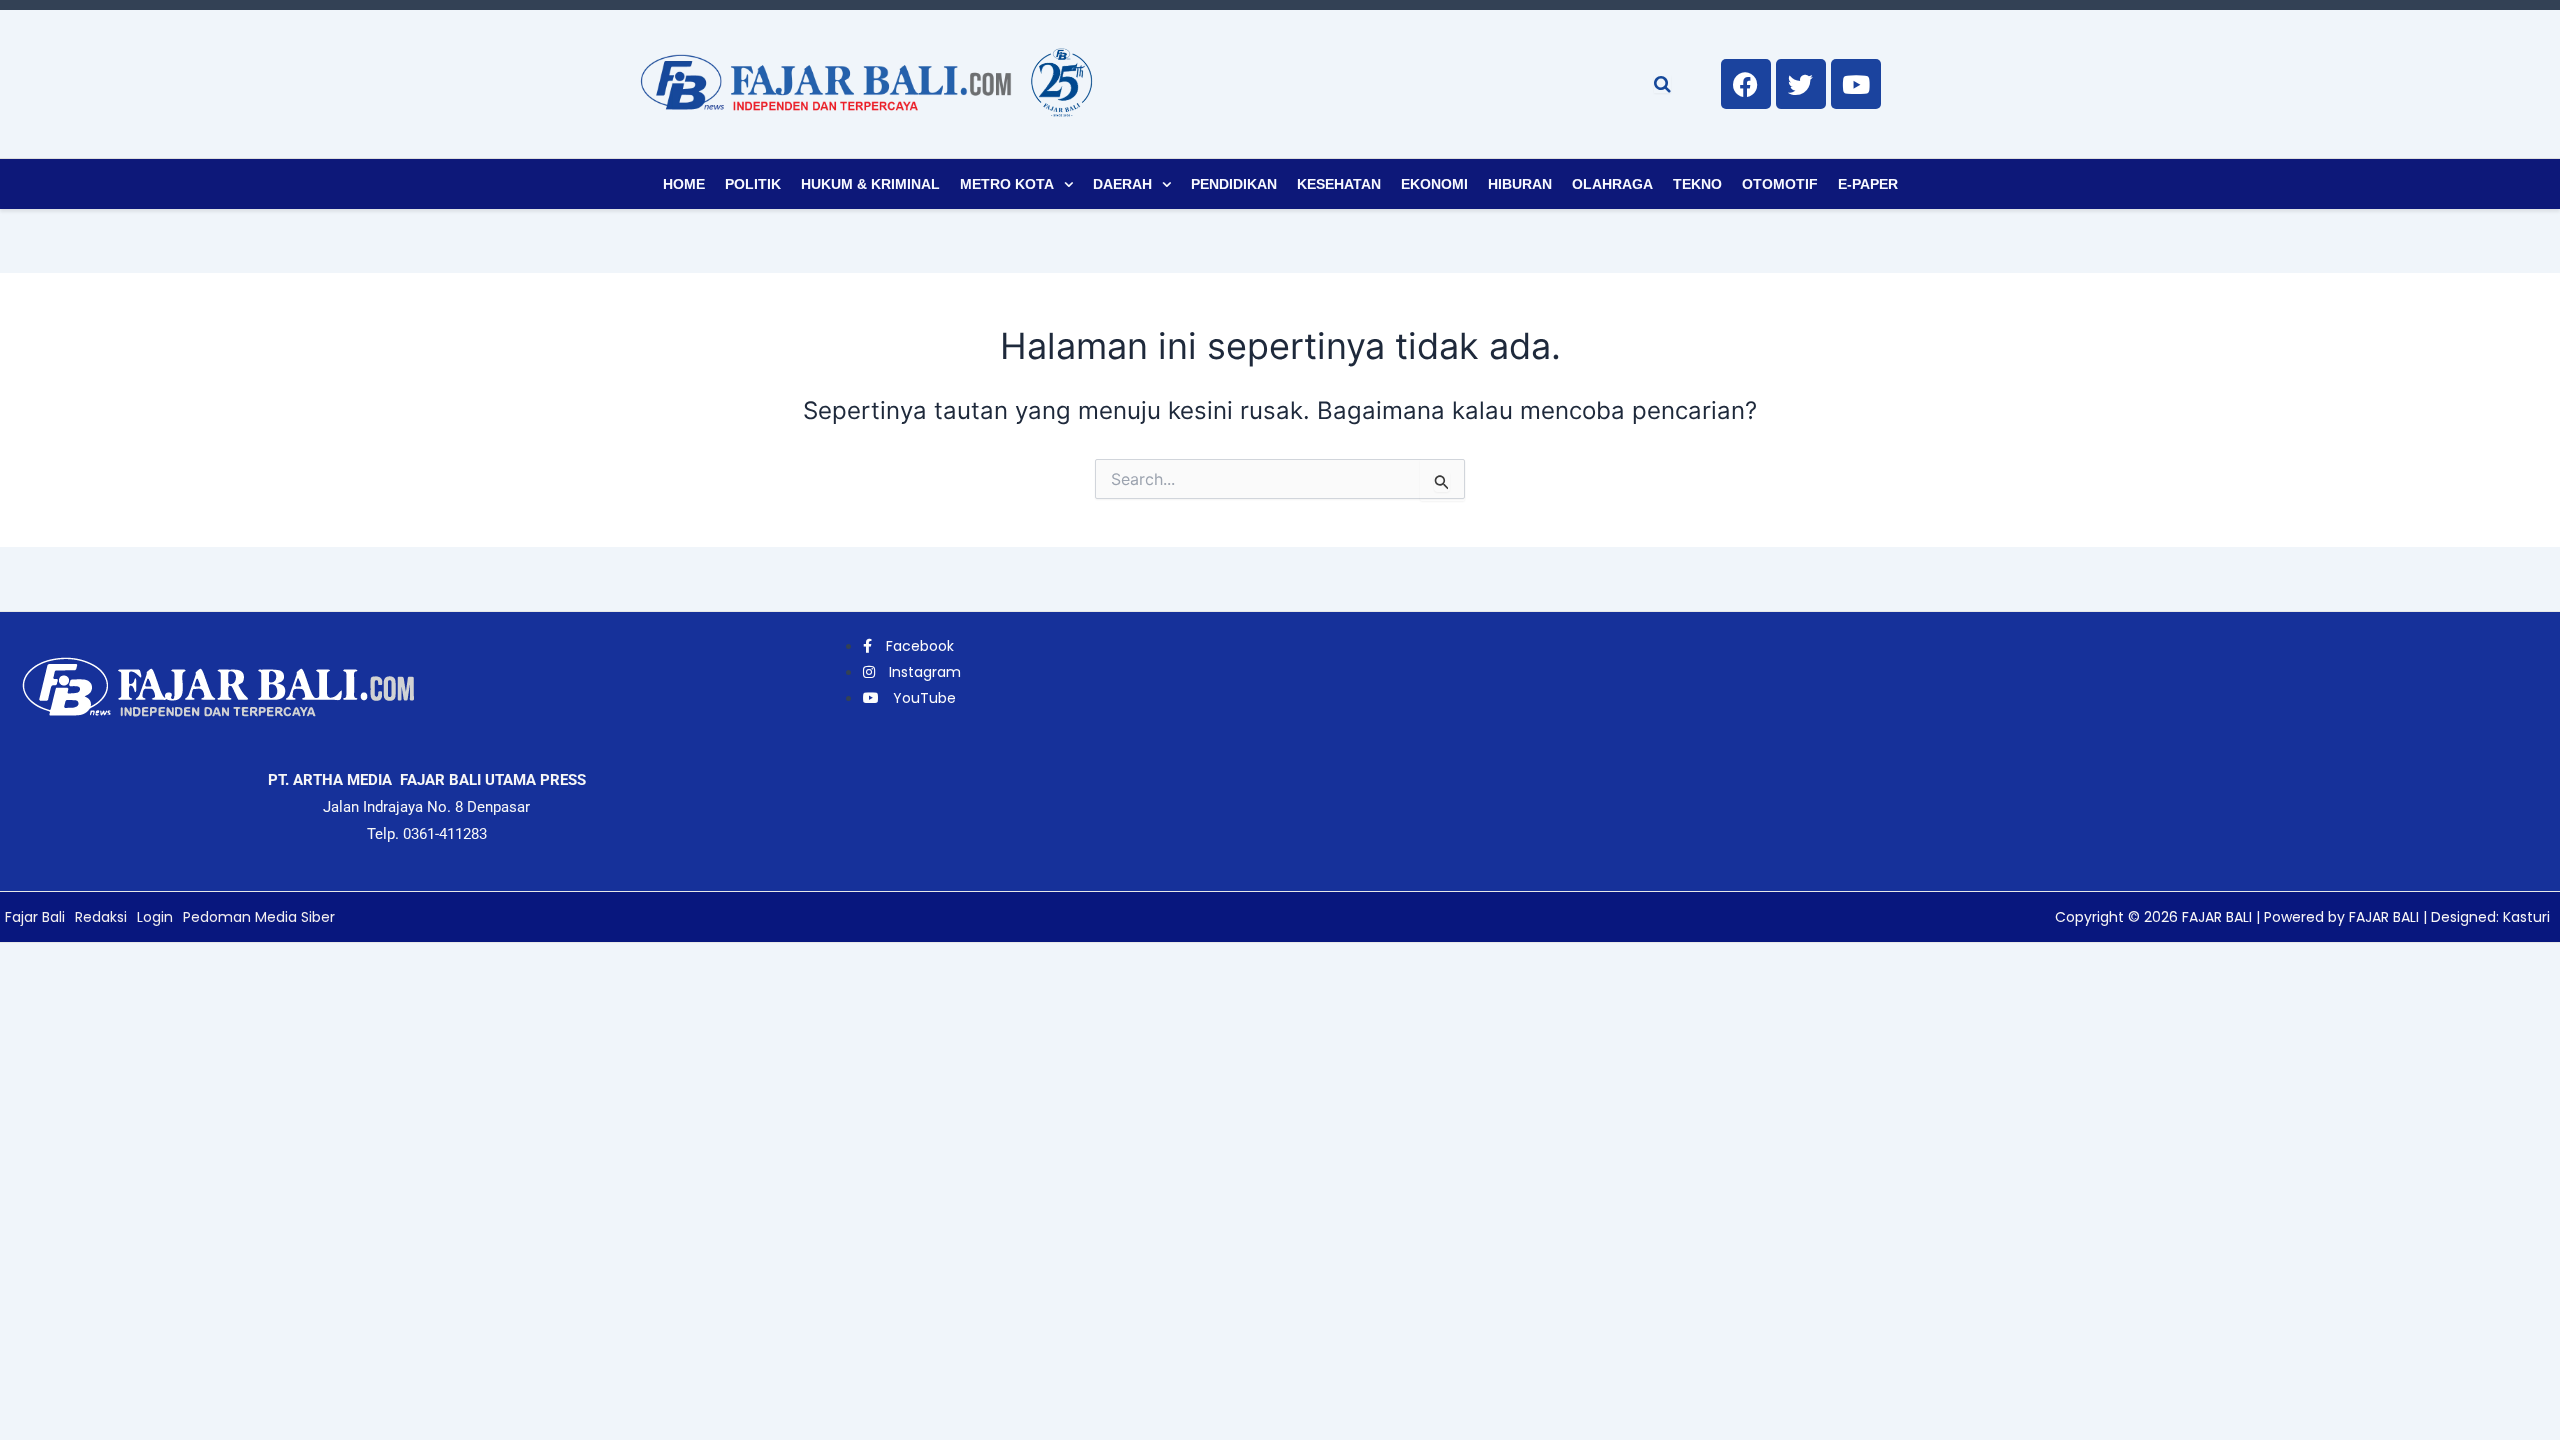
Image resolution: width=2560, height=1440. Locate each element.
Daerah (1122, 184)
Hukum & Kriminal (870, 184)
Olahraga (1612, 184)
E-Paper (1868, 184)
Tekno (1697, 184)
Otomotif (1780, 184)
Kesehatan (1339, 184)
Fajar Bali (35, 917)
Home (684, 184)
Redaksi (101, 917)
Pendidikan (1234, 184)
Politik (753, 184)
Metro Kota (1007, 184)
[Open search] (1662, 84)
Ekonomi (1434, 184)
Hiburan (1520, 184)
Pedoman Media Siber (259, 917)
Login (155, 917)
